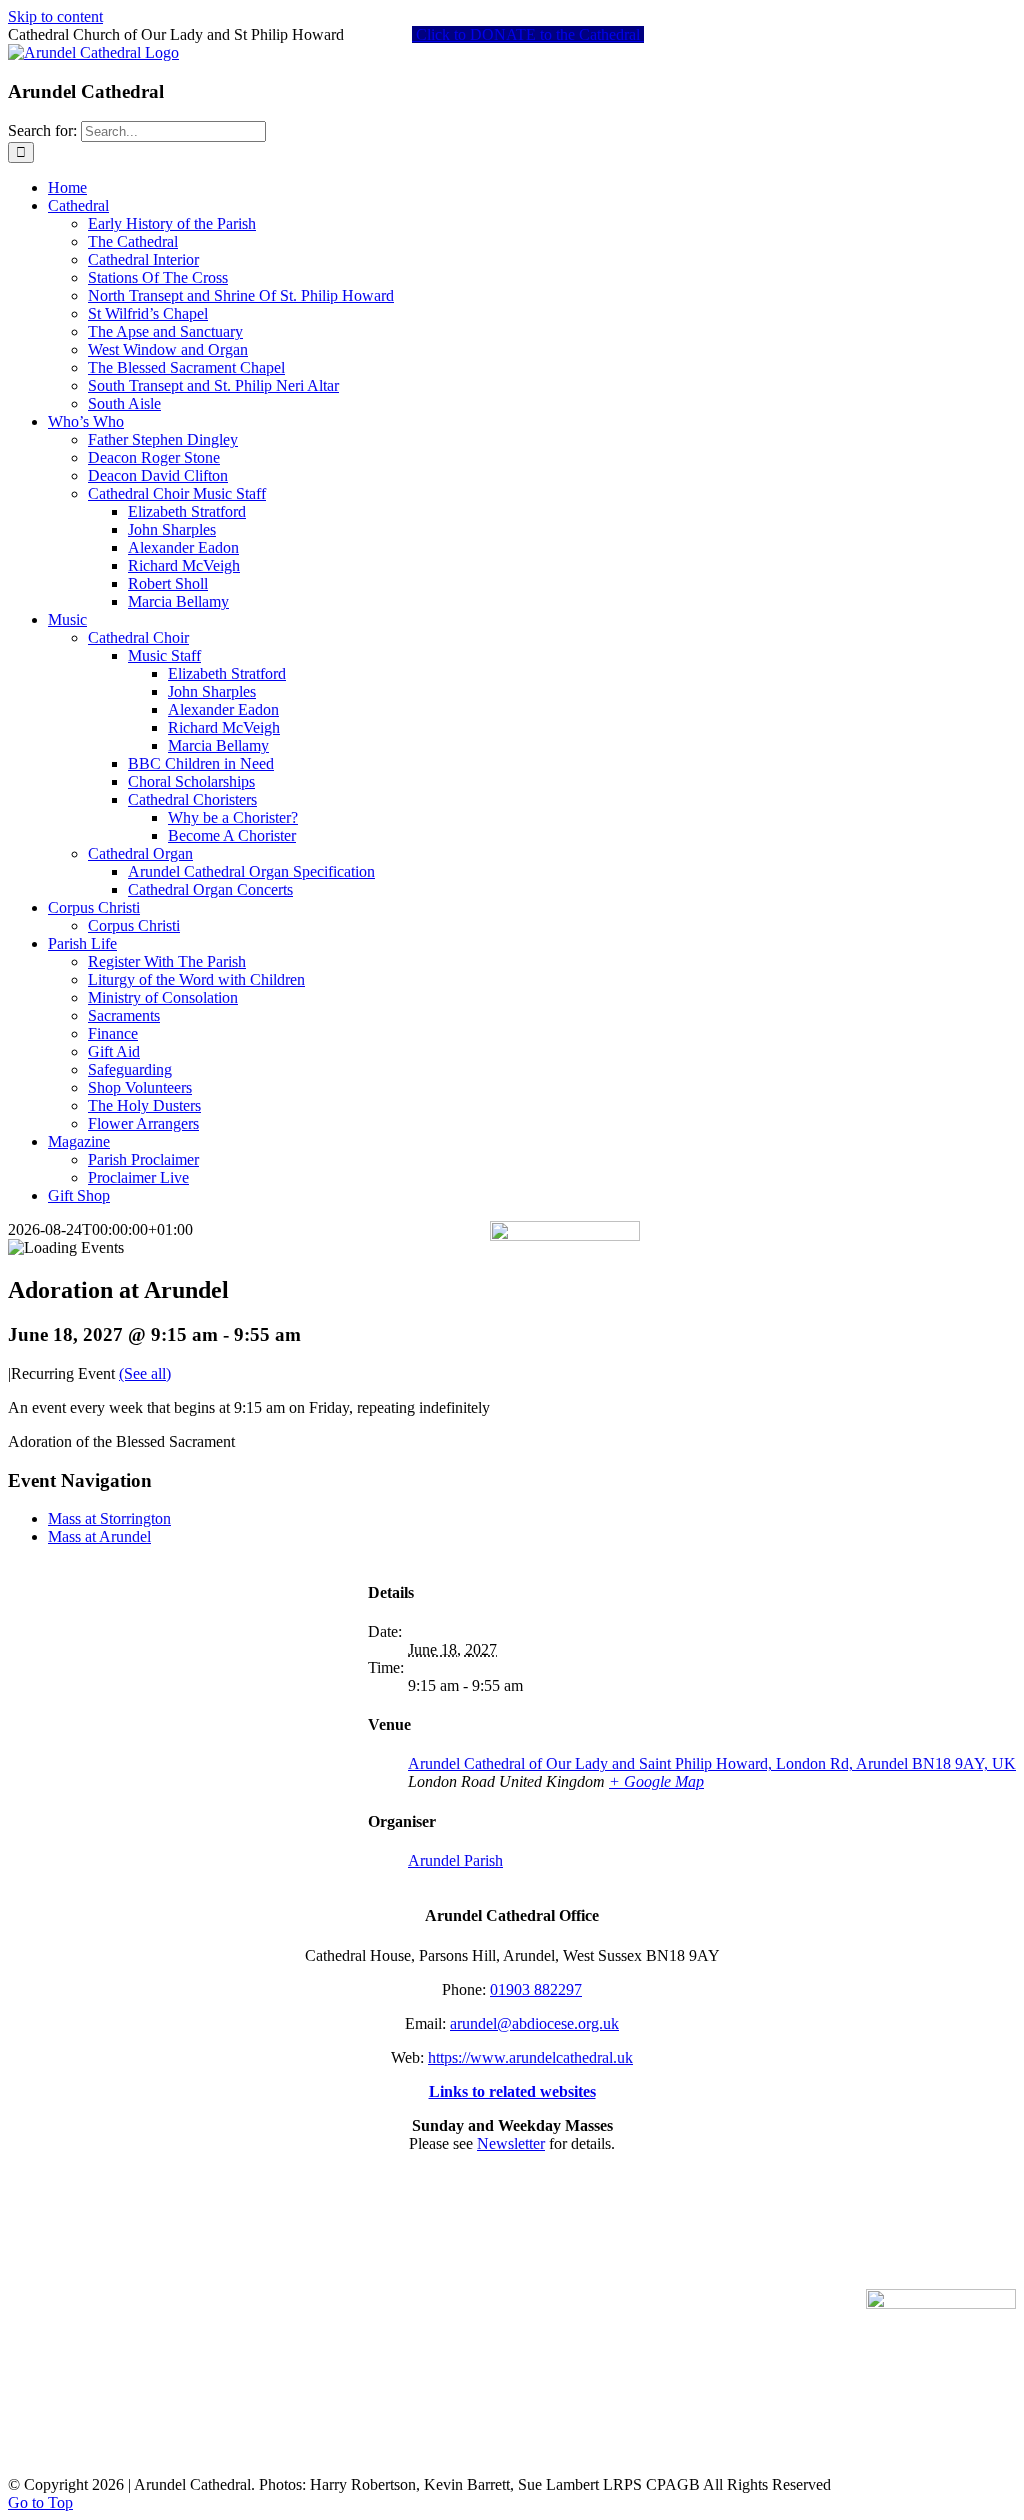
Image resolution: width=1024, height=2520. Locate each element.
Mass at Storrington (109, 1518)
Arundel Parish (455, 1860)
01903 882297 (536, 1989)
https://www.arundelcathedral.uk (530, 2057)
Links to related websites (512, 2091)
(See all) (145, 1373)
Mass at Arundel (99, 1536)
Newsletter (511, 2143)
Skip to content (55, 16)
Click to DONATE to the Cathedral (528, 34)
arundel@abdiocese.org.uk (534, 2023)
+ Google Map (656, 1781)
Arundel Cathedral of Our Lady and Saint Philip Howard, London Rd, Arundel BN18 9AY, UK (712, 1763)
